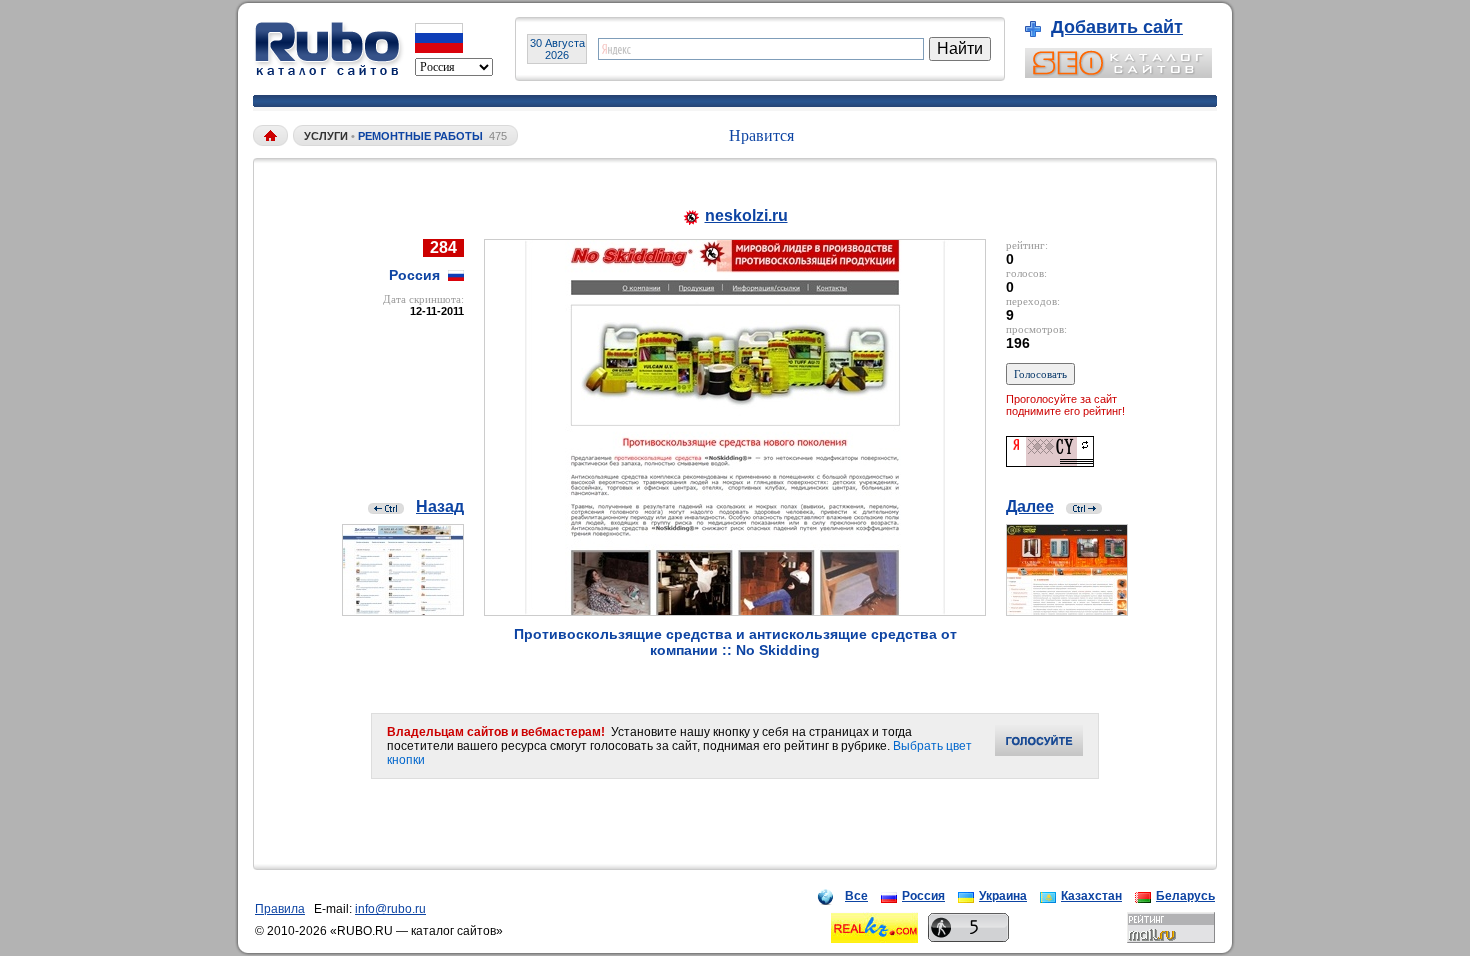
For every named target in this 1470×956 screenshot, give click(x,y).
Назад (440, 506)
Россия (923, 896)
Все (856, 896)
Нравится (761, 135)
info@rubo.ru (390, 909)
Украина (1003, 896)
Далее (1030, 506)
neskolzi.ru (746, 215)
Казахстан (1091, 896)
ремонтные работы (420, 136)
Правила (280, 909)
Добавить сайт (1117, 27)
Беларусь (1185, 896)
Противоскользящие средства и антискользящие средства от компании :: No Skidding (735, 642)
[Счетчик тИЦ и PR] (1050, 461)
